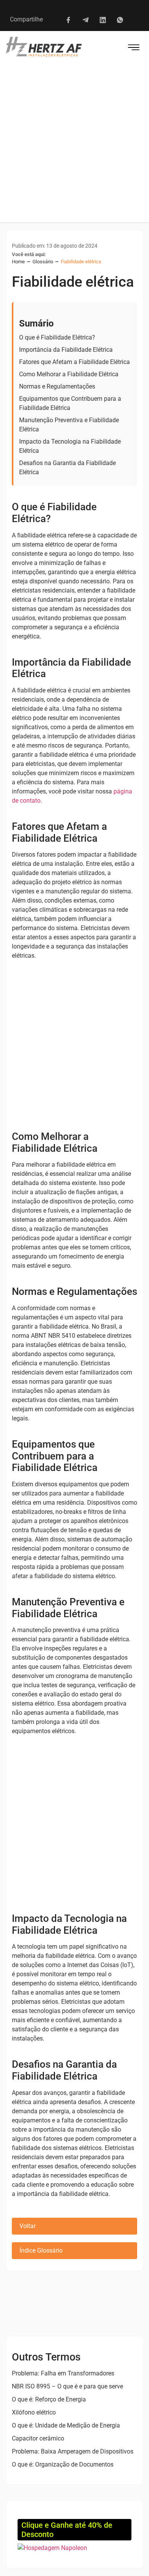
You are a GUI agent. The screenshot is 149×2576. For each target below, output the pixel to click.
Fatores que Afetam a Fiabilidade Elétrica (74, 362)
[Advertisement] (74, 144)
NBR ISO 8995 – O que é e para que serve (67, 2386)
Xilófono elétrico (34, 2412)
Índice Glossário (41, 2250)
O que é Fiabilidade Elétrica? (57, 337)
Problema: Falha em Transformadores (63, 2373)
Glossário (43, 262)
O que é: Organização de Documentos (63, 2464)
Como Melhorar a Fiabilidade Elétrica (69, 374)
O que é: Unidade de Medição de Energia (66, 2425)
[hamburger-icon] (134, 48)
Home (18, 262)
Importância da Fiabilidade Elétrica (66, 350)
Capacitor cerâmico (38, 2438)
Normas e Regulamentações (57, 386)
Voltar (28, 2226)
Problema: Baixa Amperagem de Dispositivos (73, 2451)
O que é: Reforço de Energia (49, 2399)
